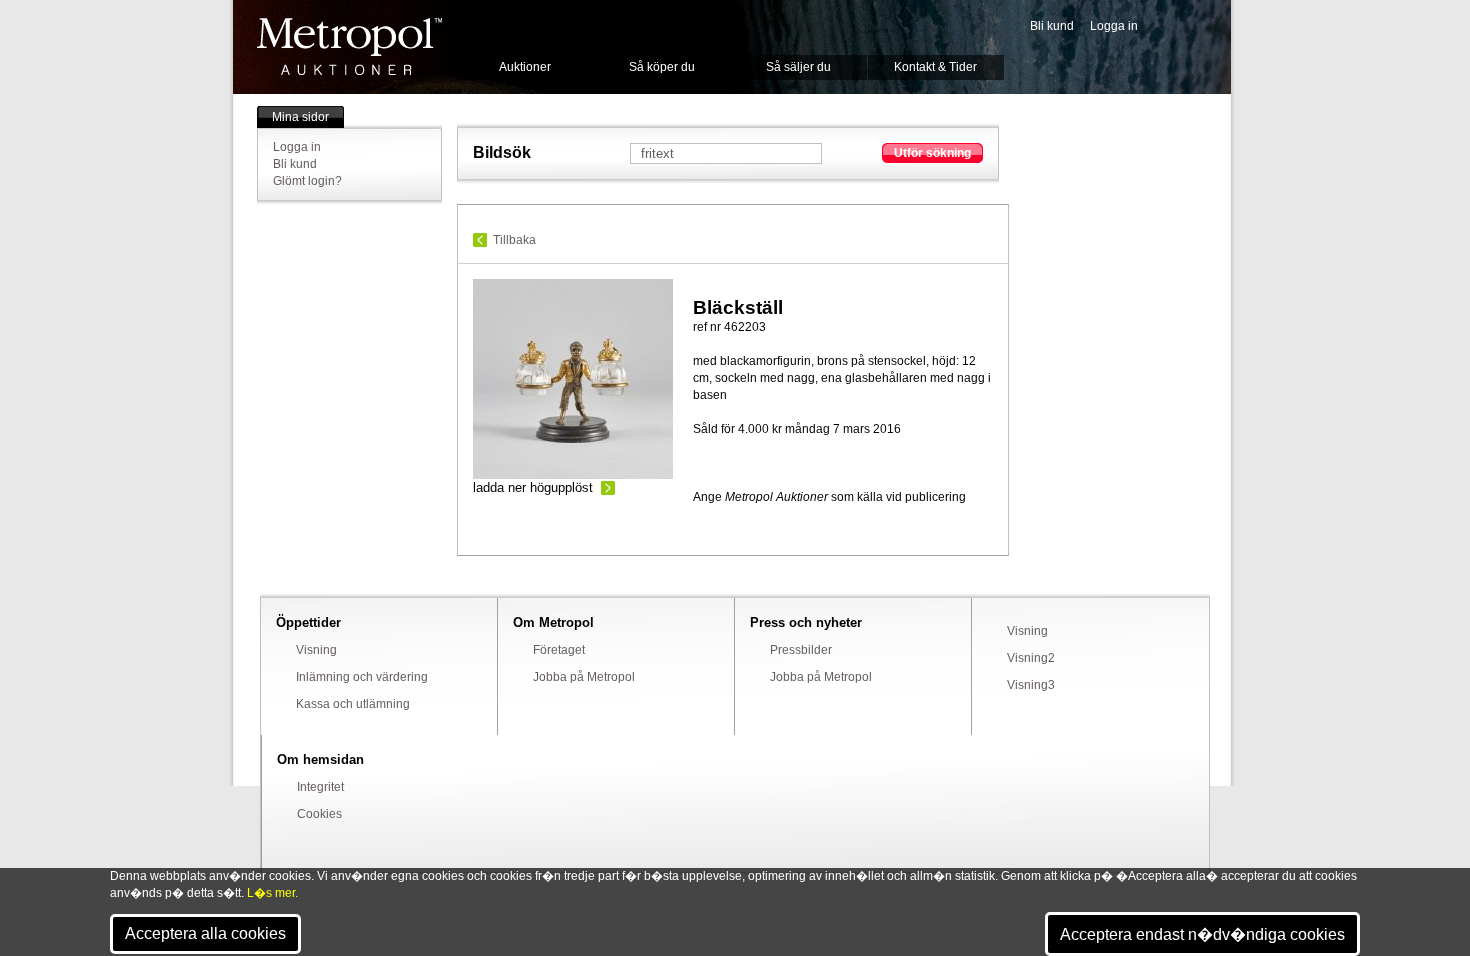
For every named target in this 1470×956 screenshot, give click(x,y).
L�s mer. (272, 893)
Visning (316, 650)
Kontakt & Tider (935, 67)
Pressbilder (801, 650)
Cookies (319, 814)
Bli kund (1052, 26)
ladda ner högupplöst (533, 487)
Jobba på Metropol (584, 677)
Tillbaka (514, 240)
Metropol (349, 46)
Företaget (559, 650)
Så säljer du (798, 67)
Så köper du (662, 67)
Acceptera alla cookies (205, 933)
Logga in (1114, 26)
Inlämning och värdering (362, 677)
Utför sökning (932, 153)
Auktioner (525, 67)
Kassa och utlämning (353, 704)
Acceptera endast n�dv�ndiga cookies (1202, 934)
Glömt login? (307, 181)
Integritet (320, 787)
